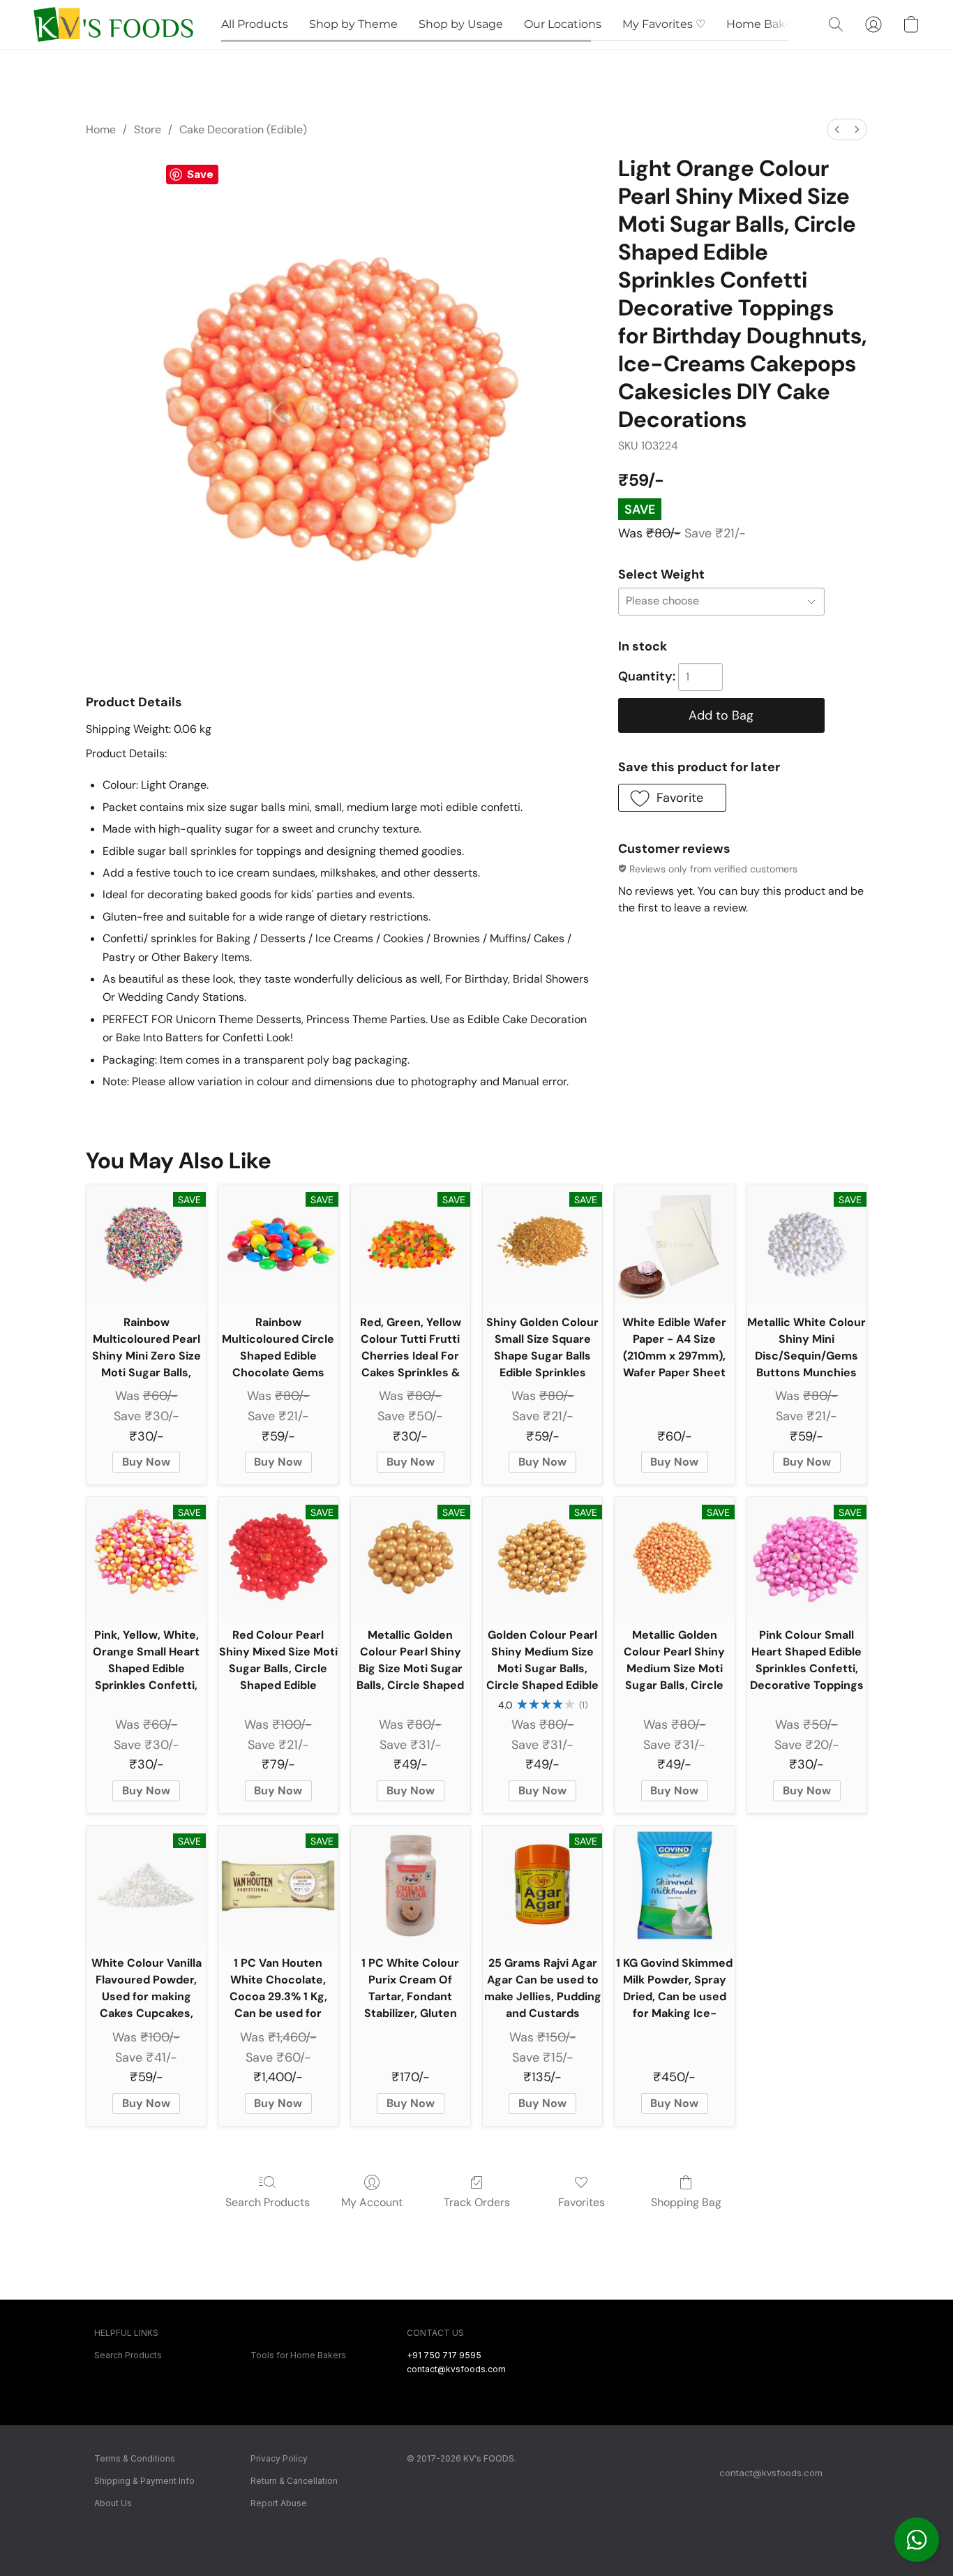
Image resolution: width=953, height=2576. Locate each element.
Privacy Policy (279, 2458)
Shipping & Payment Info (144, 2481)
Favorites (581, 2202)
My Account (372, 2202)
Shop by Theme (353, 24)
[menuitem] (837, 129)
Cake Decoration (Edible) (243, 129)
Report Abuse (279, 2503)
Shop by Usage (461, 24)
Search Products (268, 2202)
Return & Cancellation (294, 2481)
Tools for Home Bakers (298, 2355)
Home (101, 129)
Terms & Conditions (135, 2458)
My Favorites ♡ (664, 24)
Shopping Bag (686, 2202)
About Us (113, 2503)
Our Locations (563, 24)
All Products (255, 24)
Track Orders (477, 2202)
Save (200, 174)
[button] (917, 2540)
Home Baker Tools (777, 24)
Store (148, 129)
